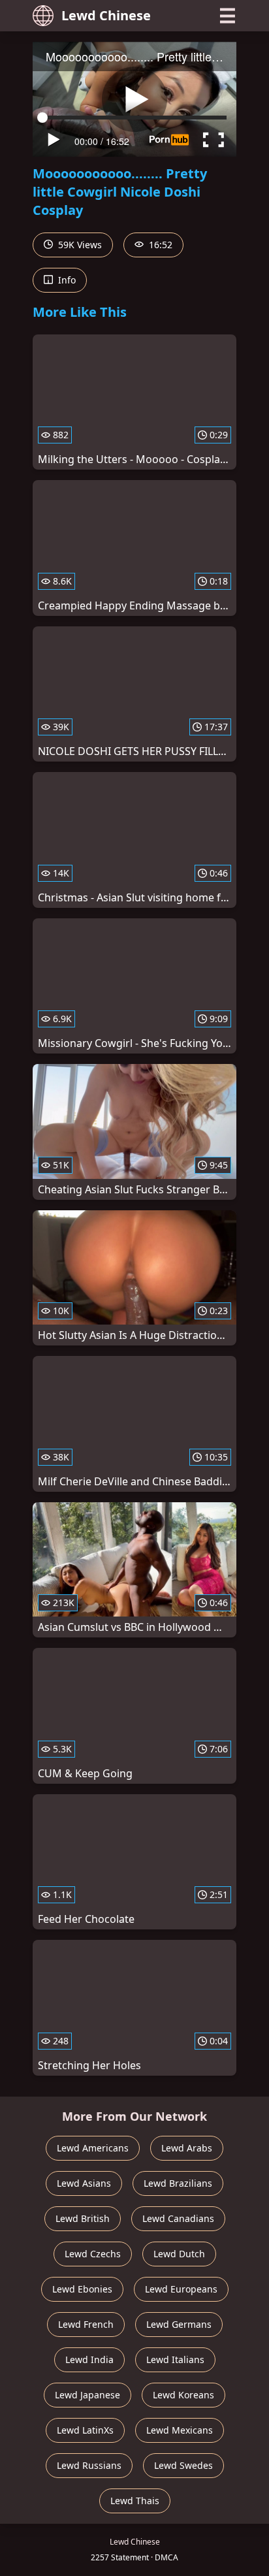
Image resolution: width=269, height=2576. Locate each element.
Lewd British (83, 2218)
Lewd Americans (93, 2148)
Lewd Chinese (106, 15)
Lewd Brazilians (178, 2183)
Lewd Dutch (179, 2254)
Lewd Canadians (178, 2218)
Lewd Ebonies (82, 2289)
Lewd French (86, 2324)
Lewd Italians (175, 2359)
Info (66, 280)
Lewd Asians (84, 2183)
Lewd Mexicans (180, 2430)
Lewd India (89, 2359)
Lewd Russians (89, 2465)
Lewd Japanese (87, 2395)
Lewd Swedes (183, 2465)
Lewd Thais (135, 2501)
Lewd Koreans (183, 2395)
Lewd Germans (179, 2324)
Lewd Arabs (187, 2148)
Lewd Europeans (181, 2289)
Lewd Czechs (93, 2254)
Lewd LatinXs (85, 2430)
